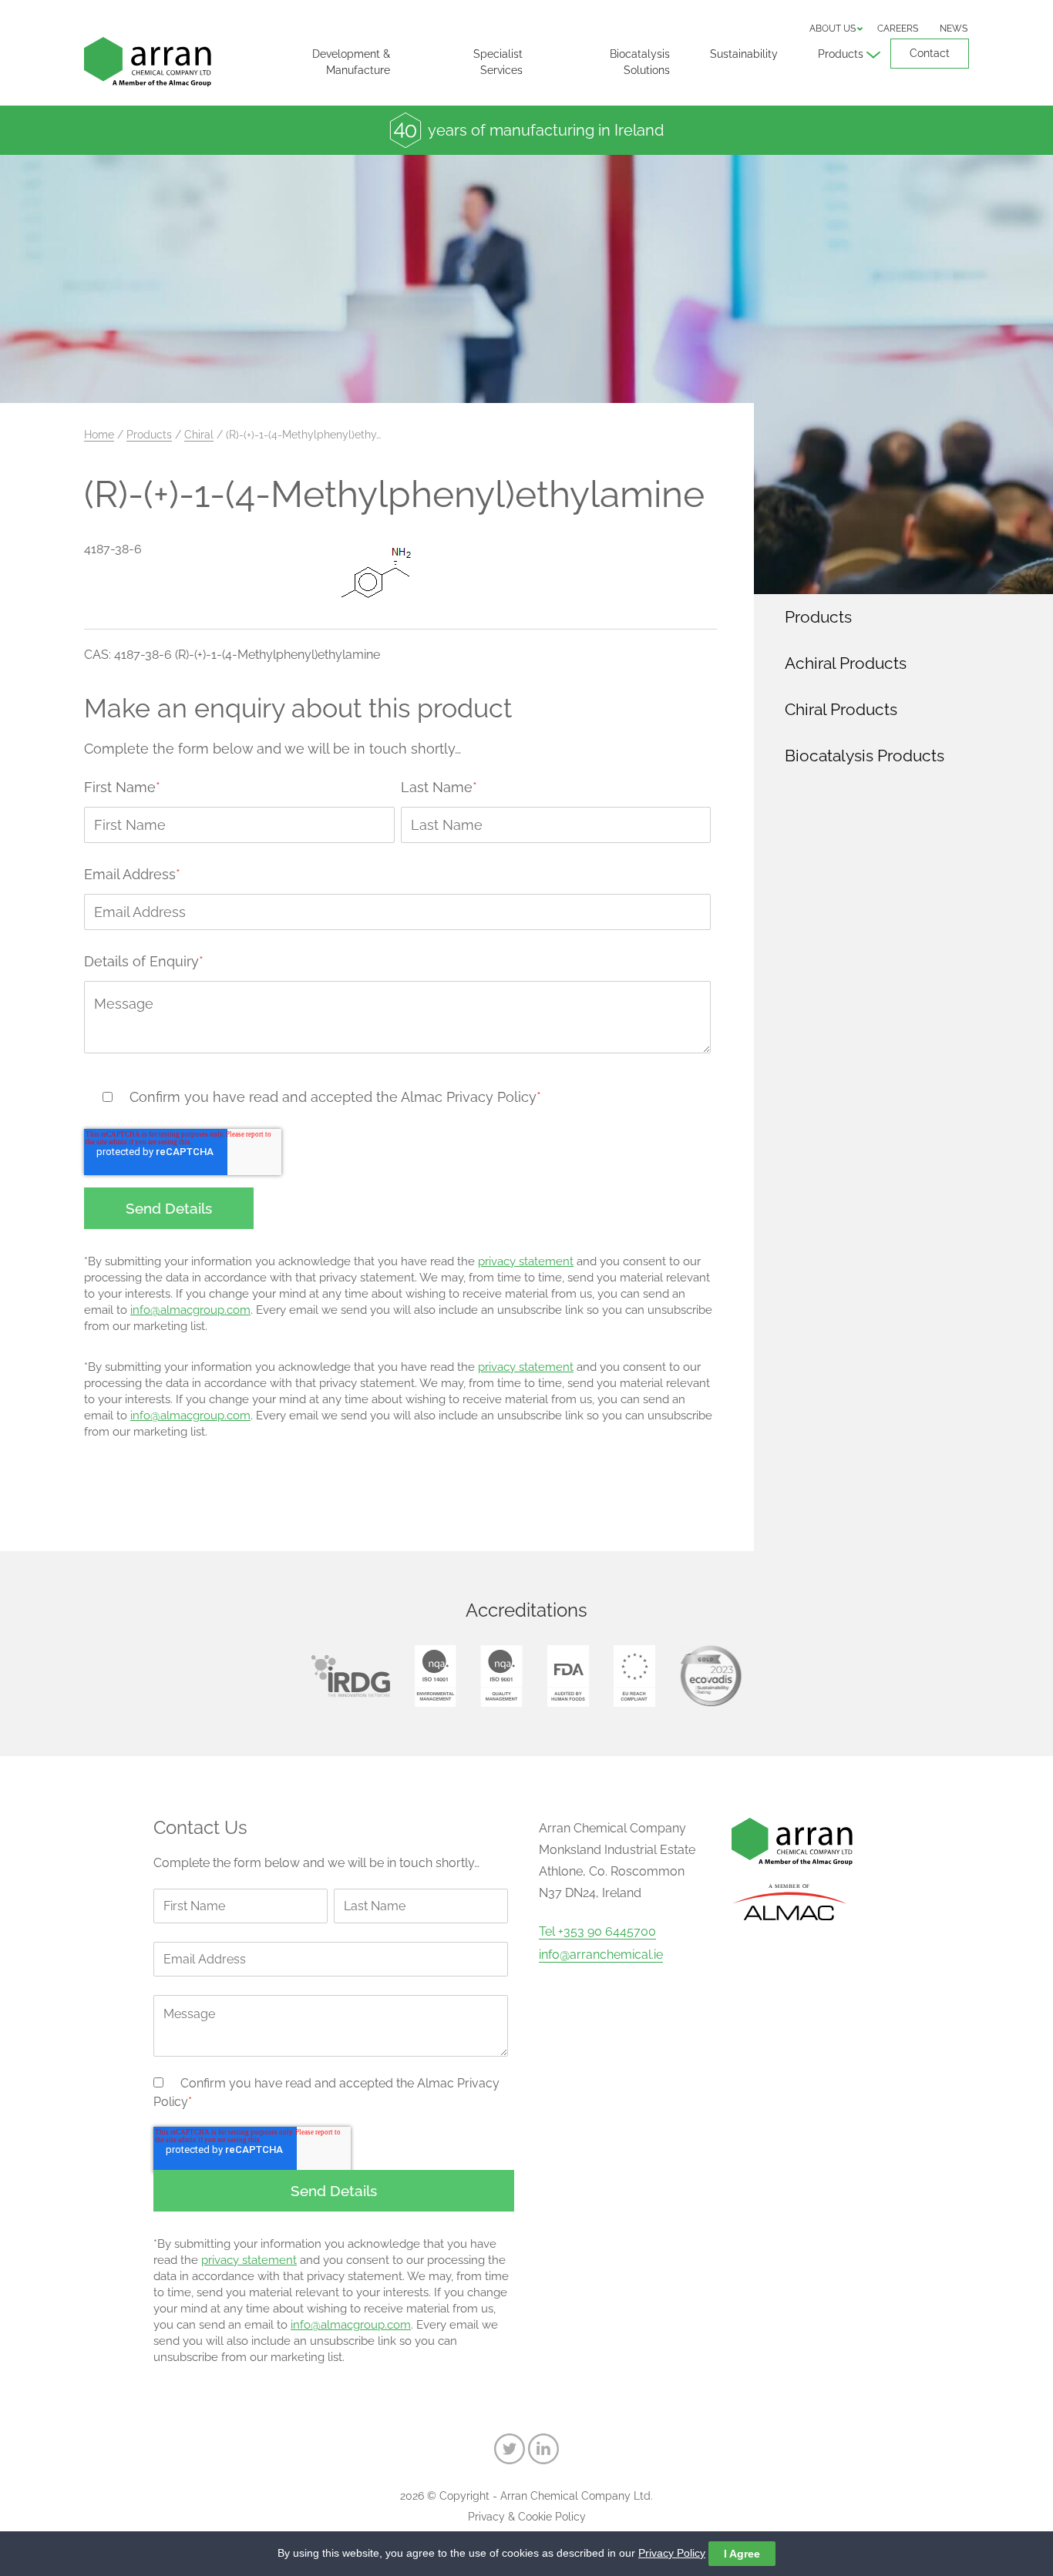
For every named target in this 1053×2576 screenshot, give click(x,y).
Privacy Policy (672, 2553)
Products (841, 54)
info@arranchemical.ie (601, 1955)
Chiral (199, 435)
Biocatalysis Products (865, 756)
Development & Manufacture (351, 62)
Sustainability (744, 54)
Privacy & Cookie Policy (527, 2517)
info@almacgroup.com (190, 1310)
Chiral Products (841, 709)
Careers (898, 29)
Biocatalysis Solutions (640, 62)
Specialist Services (498, 62)
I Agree (742, 2554)
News (954, 29)
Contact (930, 53)
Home (99, 435)
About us (833, 29)
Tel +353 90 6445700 (597, 1932)
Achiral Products (846, 663)
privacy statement (526, 1261)
